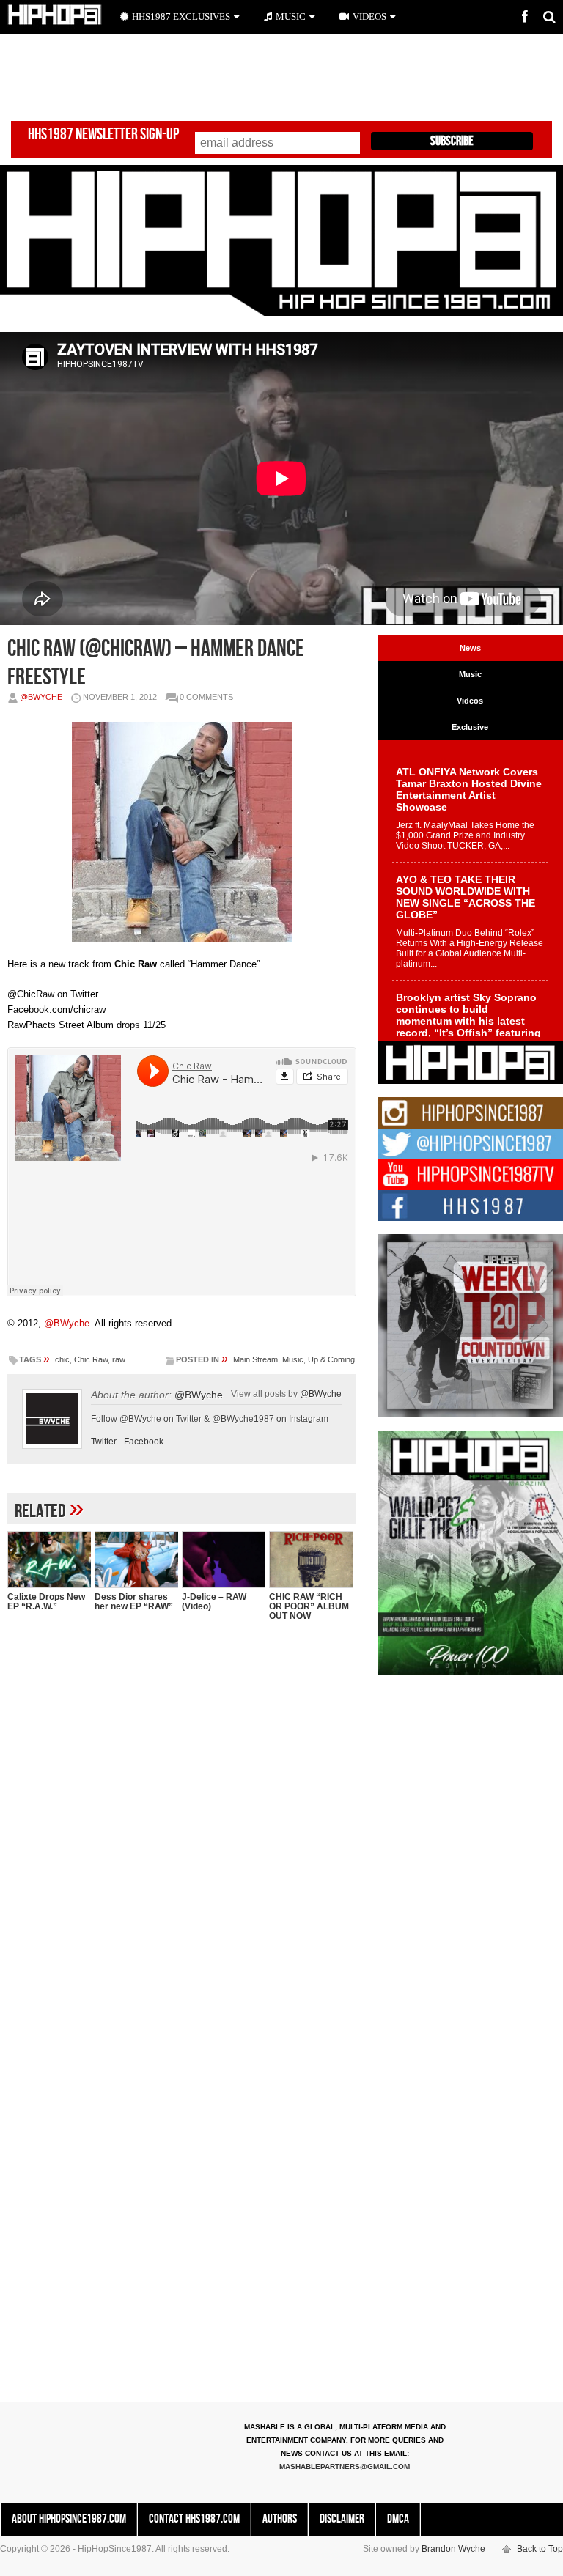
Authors (280, 2519)
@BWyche (41, 697)
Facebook (144, 1442)
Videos (369, 16)
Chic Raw (91, 1359)
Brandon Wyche (453, 2549)
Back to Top (540, 2549)
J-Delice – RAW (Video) (214, 1602)
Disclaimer (342, 2519)
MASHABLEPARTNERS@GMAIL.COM (345, 2466)
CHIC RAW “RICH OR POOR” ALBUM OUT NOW (309, 1606)
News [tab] (470, 648)
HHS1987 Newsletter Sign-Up (103, 134)
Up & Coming (331, 1359)
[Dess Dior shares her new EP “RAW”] (136, 1559)
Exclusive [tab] (470, 727)
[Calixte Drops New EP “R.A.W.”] (49, 1559)
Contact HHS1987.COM (194, 2519)
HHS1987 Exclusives (181, 16)
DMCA (398, 2519)
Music (293, 1359)
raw (119, 1359)
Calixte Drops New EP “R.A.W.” (46, 1602)
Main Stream (255, 1359)
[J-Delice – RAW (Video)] (224, 1559)
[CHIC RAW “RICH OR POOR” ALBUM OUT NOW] (311, 1559)
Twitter (104, 1442)
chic (62, 1359)
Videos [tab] (470, 701)
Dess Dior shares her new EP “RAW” (134, 1602)
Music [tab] (470, 674)
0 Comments (206, 697)
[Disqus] (182, 1822)
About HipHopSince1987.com (69, 2519)
